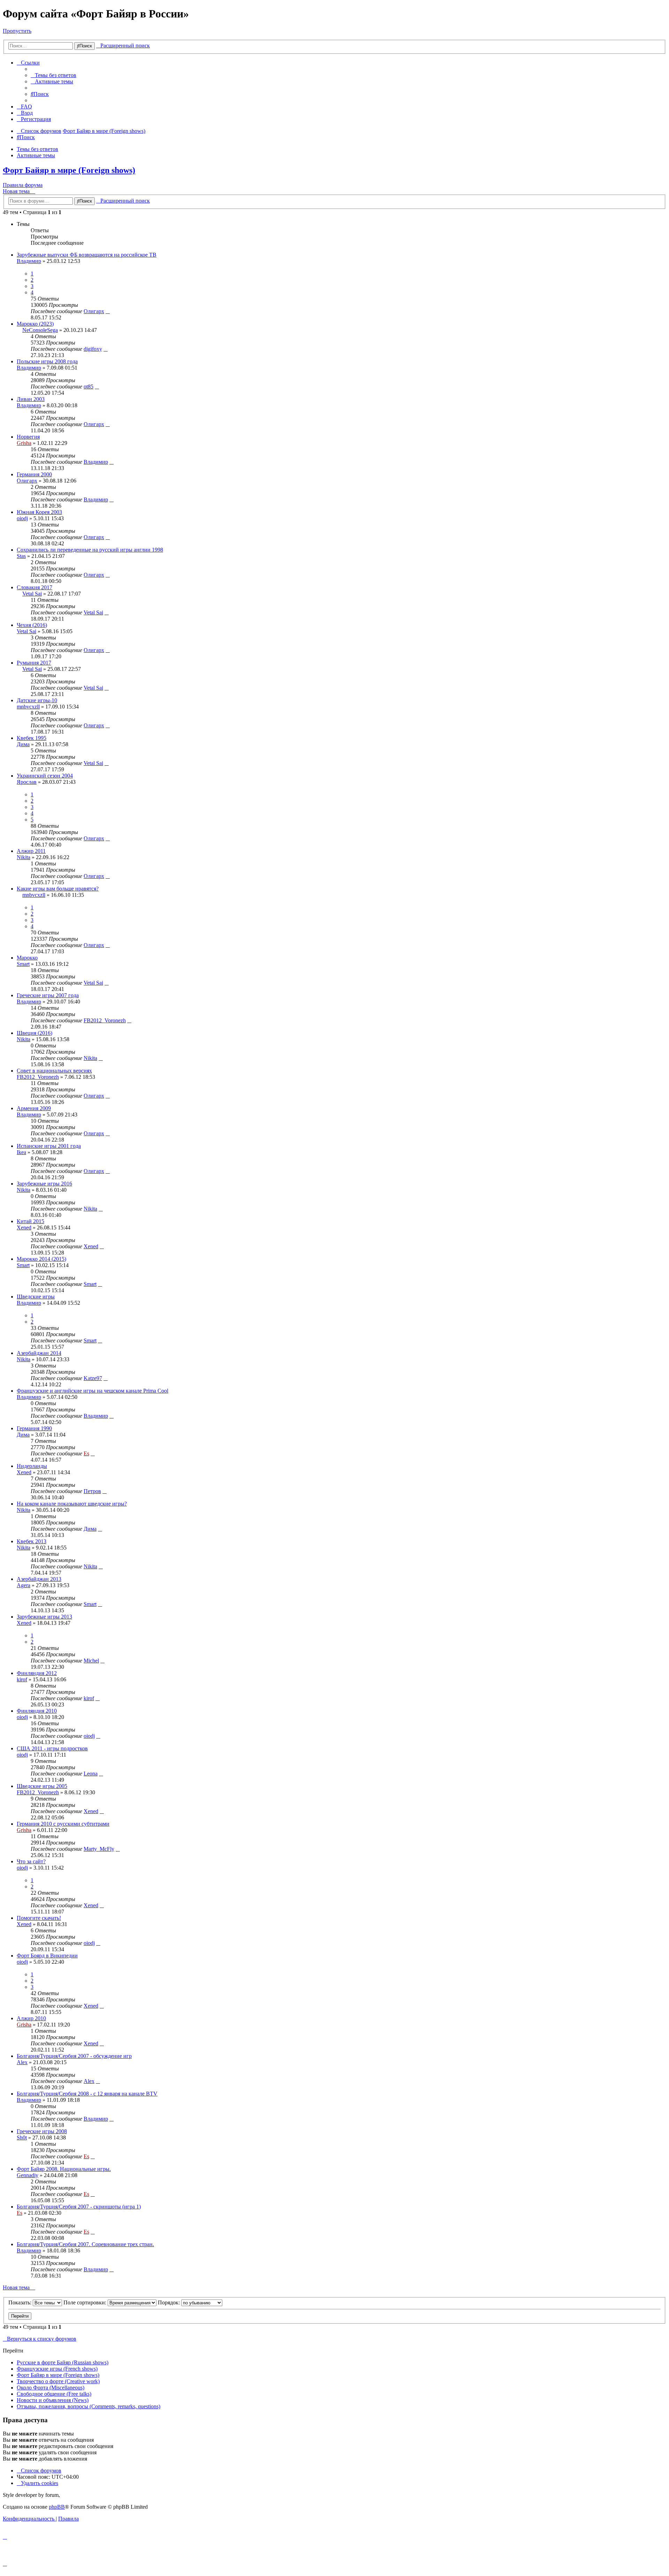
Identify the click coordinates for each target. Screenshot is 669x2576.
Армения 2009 (34, 1108)
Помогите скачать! (39, 1918)
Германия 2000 (34, 474)
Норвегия (28, 437)
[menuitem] (53, 75)
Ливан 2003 (31, 399)
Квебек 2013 (32, 1541)
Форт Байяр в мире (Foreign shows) (69, 170)
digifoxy (93, 349)
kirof (22, 1679)
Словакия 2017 (34, 587)
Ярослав (27, 782)
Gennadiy (28, 2175)
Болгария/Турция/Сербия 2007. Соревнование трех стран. (85, 2244)
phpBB (57, 2507)
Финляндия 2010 (37, 1711)
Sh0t (22, 2138)
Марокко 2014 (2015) (41, 1259)
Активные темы (36, 155)
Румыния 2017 (34, 663)
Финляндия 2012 (37, 1673)
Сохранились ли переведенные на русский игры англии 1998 (90, 550)
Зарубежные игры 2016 (44, 1184)
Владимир (29, 261)
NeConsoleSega (40, 330)
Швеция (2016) (34, 1033)
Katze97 (93, 1378)
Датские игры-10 (37, 700)
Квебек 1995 (32, 738)
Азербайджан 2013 (39, 1579)
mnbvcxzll (28, 707)
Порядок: (170, 2302)
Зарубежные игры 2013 (44, 1617)
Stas (21, 556)
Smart (23, 964)
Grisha (24, 443)
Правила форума (23, 185)
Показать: (21, 2302)
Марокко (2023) (35, 324)
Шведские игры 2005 (42, 1786)
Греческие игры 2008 (42, 2131)
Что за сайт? (31, 1861)
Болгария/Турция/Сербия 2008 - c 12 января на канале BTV (87, 2094)
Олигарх (94, 311)
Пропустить (17, 31)
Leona (91, 1774)
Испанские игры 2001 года (49, 1146)
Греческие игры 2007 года (48, 995)
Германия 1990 (34, 1428)
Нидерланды (32, 1466)
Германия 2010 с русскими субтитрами (63, 1824)
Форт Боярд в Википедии (47, 1956)
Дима (23, 744)
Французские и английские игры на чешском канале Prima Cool (93, 1391)
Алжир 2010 (31, 2018)
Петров (92, 1491)
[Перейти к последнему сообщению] (108, 311)
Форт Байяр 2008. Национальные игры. (64, 2169)
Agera (24, 1585)
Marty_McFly (99, 1849)
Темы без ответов (37, 149)
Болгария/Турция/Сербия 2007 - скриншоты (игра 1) (79, 2207)
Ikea (21, 1152)
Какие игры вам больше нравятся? (58, 889)
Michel (91, 1661)
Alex (22, 2062)
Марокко (27, 958)
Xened (24, 1228)
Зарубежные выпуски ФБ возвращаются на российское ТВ (87, 255)
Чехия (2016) (32, 625)
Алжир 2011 (31, 851)
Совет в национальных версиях (54, 1071)
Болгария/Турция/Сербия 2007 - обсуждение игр (74, 2056)
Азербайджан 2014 (39, 1353)
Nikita (24, 857)
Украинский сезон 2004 (45, 776)
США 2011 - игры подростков (52, 1748)
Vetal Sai (32, 594)
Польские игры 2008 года (47, 361)
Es (86, 1453)
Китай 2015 (30, 1221)
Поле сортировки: (86, 2302)
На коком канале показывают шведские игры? (72, 1504)
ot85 (89, 387)
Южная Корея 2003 (39, 512)
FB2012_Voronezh (105, 1020)
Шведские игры (36, 1297)
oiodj (22, 518)
